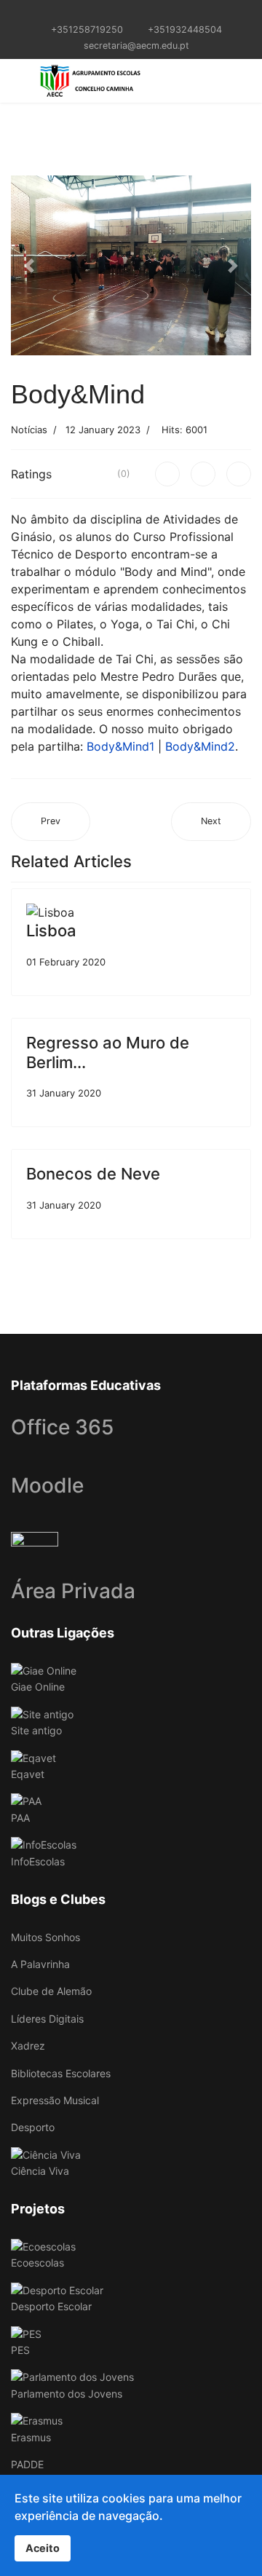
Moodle (47, 1485)
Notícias (29, 430)
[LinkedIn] (239, 474)
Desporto (33, 2127)
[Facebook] (167, 474)
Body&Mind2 (200, 746)
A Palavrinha (40, 1964)
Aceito (43, 2548)
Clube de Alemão (51, 1991)
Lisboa (51, 931)
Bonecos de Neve (93, 1174)
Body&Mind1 (120, 746)
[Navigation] (17, 81)
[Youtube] (140, 13)
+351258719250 (87, 29)
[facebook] (122, 13)
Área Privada (73, 1591)
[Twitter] (203, 474)
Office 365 (62, 1427)
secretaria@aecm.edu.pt (136, 46)
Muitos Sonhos (45, 1937)
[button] (29, 266)
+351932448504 (185, 29)
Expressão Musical (55, 2100)
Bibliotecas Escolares (61, 2073)
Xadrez (28, 2046)
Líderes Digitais (47, 2019)
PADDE (27, 2464)
